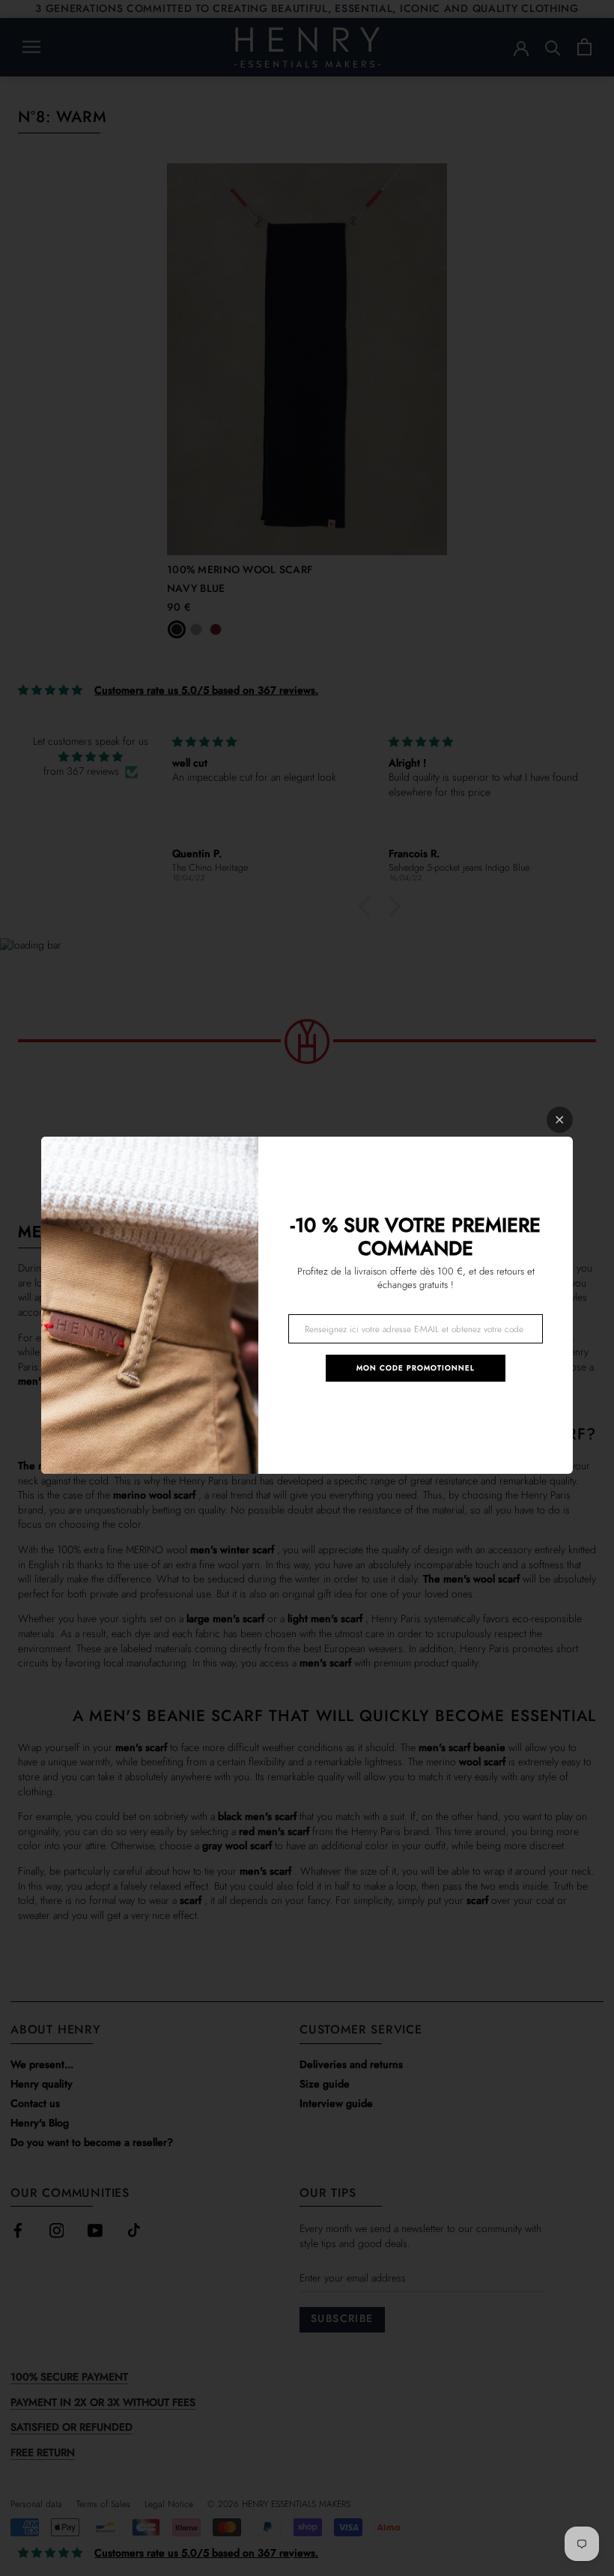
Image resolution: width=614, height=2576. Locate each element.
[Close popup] (560, 1120)
